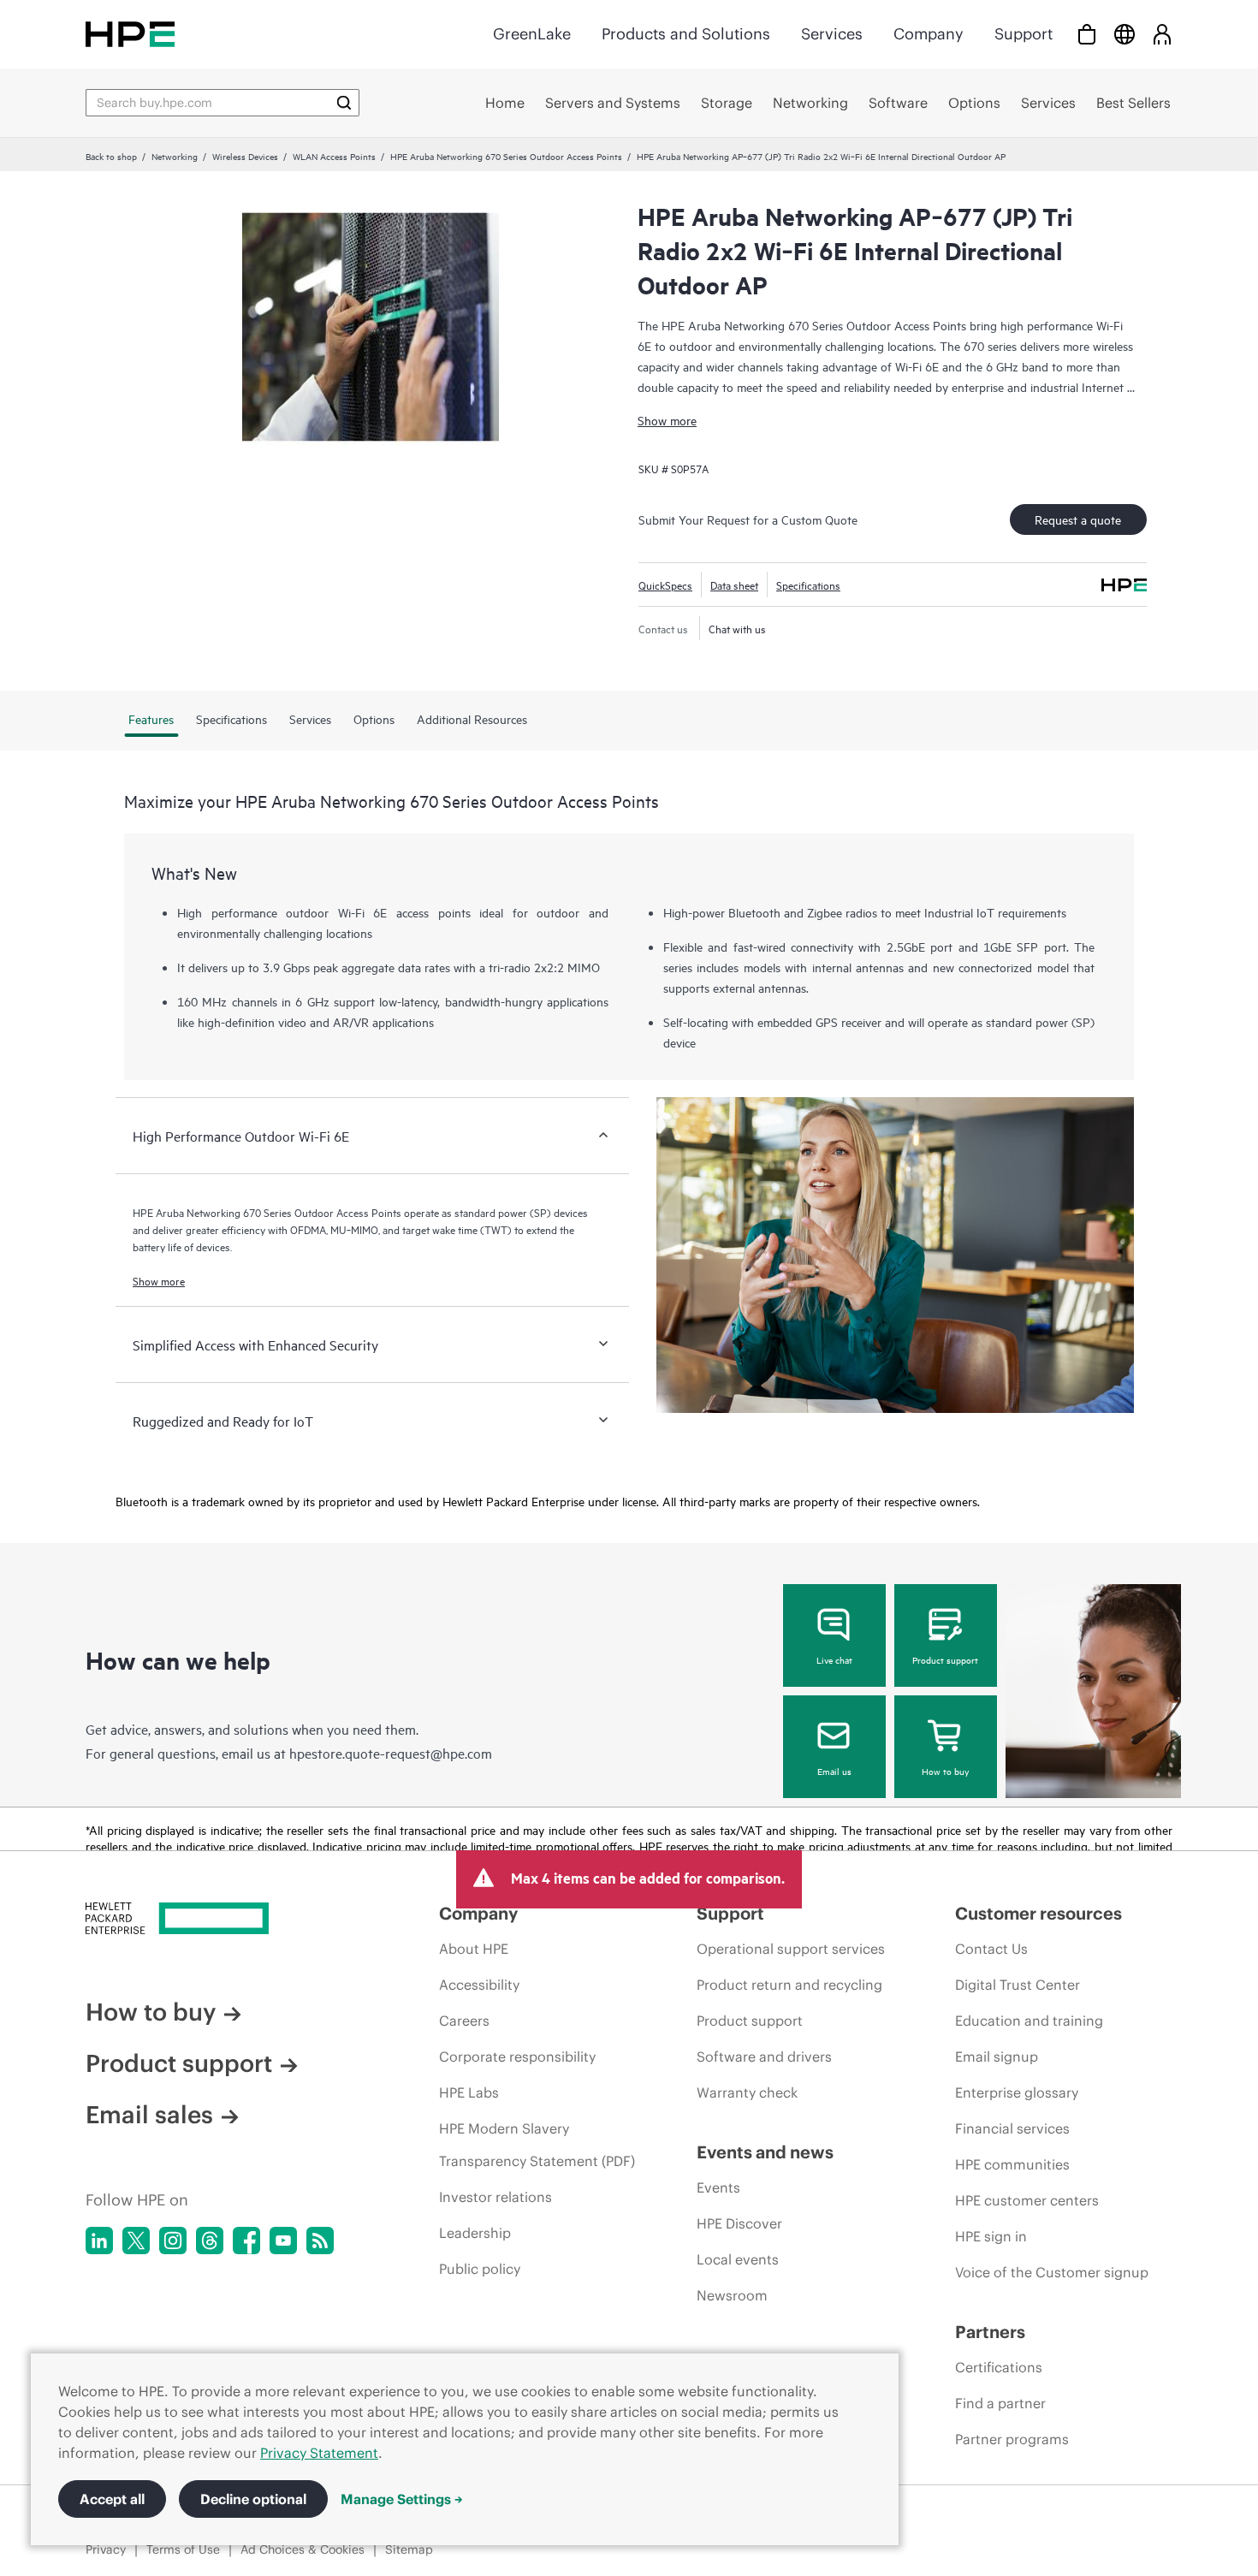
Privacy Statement (319, 2453)
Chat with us (737, 628)
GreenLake (532, 34)
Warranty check (747, 2092)
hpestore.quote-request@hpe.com (391, 1753)
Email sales (149, 2115)
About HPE (474, 1949)
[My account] (1162, 34)
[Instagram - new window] (173, 2241)
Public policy (480, 2269)
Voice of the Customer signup (1052, 2272)
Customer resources (1038, 1913)
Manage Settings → (402, 2499)
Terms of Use (183, 2549)
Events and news (765, 2152)
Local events (738, 2259)
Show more (667, 420)
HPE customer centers (1027, 2200)
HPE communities (1012, 2164)
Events (718, 2187)
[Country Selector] (1124, 34)
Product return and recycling (789, 1985)
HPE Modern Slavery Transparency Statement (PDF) (537, 2145)
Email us (834, 1771)
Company (929, 34)
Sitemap (409, 2549)
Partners (990, 2332)
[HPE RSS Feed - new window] (320, 2241)
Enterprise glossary (1017, 2092)
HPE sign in (991, 2236)
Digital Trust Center (1018, 1985)
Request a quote (1078, 519)
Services (832, 34)
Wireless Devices (245, 156)
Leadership (475, 2233)
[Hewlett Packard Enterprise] (130, 34)
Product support (945, 1659)
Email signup (997, 2057)
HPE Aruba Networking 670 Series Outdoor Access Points (506, 156)
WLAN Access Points (334, 156)
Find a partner (1000, 2403)
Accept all (112, 2499)
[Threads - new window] (210, 2241)
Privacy (106, 2549)
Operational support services (791, 1949)
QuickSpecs (665, 585)
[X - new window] (136, 2241)
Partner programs (1012, 2439)
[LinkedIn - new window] (99, 2241)
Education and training (1029, 2021)
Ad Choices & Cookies (303, 2549)
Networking (175, 156)
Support (1024, 34)
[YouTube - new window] (283, 2241)
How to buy (945, 1771)
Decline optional (253, 2499)
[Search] (344, 103)
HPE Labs (469, 2092)
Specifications (808, 585)
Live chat (834, 1659)
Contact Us (991, 1949)
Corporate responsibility (517, 2057)
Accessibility (479, 1985)
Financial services (1012, 2128)
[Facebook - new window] (246, 2241)
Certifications (999, 2367)
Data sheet (734, 585)
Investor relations (495, 2197)
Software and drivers (764, 2057)
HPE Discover (739, 2223)
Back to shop (111, 156)
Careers (464, 2021)
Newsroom (732, 2295)
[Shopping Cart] (1087, 34)
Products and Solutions (686, 34)
